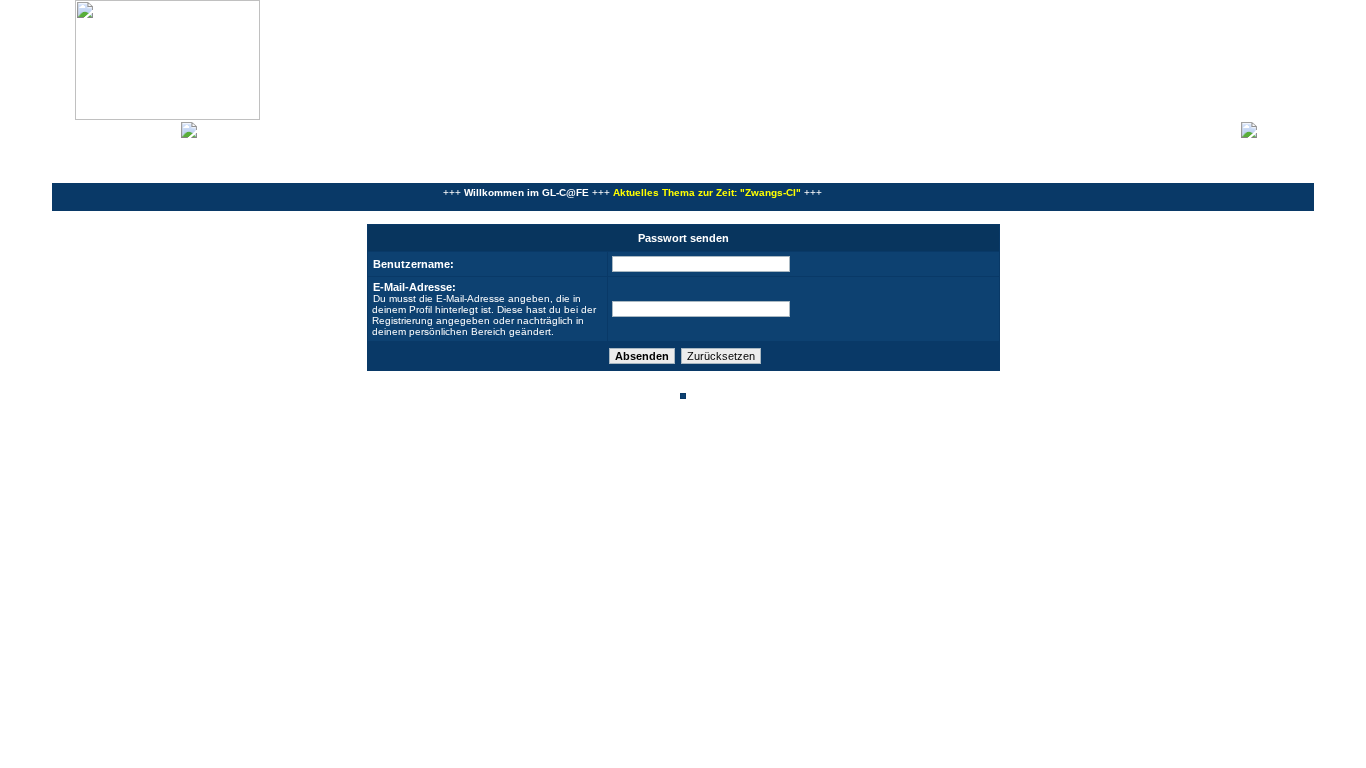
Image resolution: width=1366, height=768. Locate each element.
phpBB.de (752, 459)
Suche (159, 128)
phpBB (615, 448)
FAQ (124, 128)
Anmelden (1286, 128)
